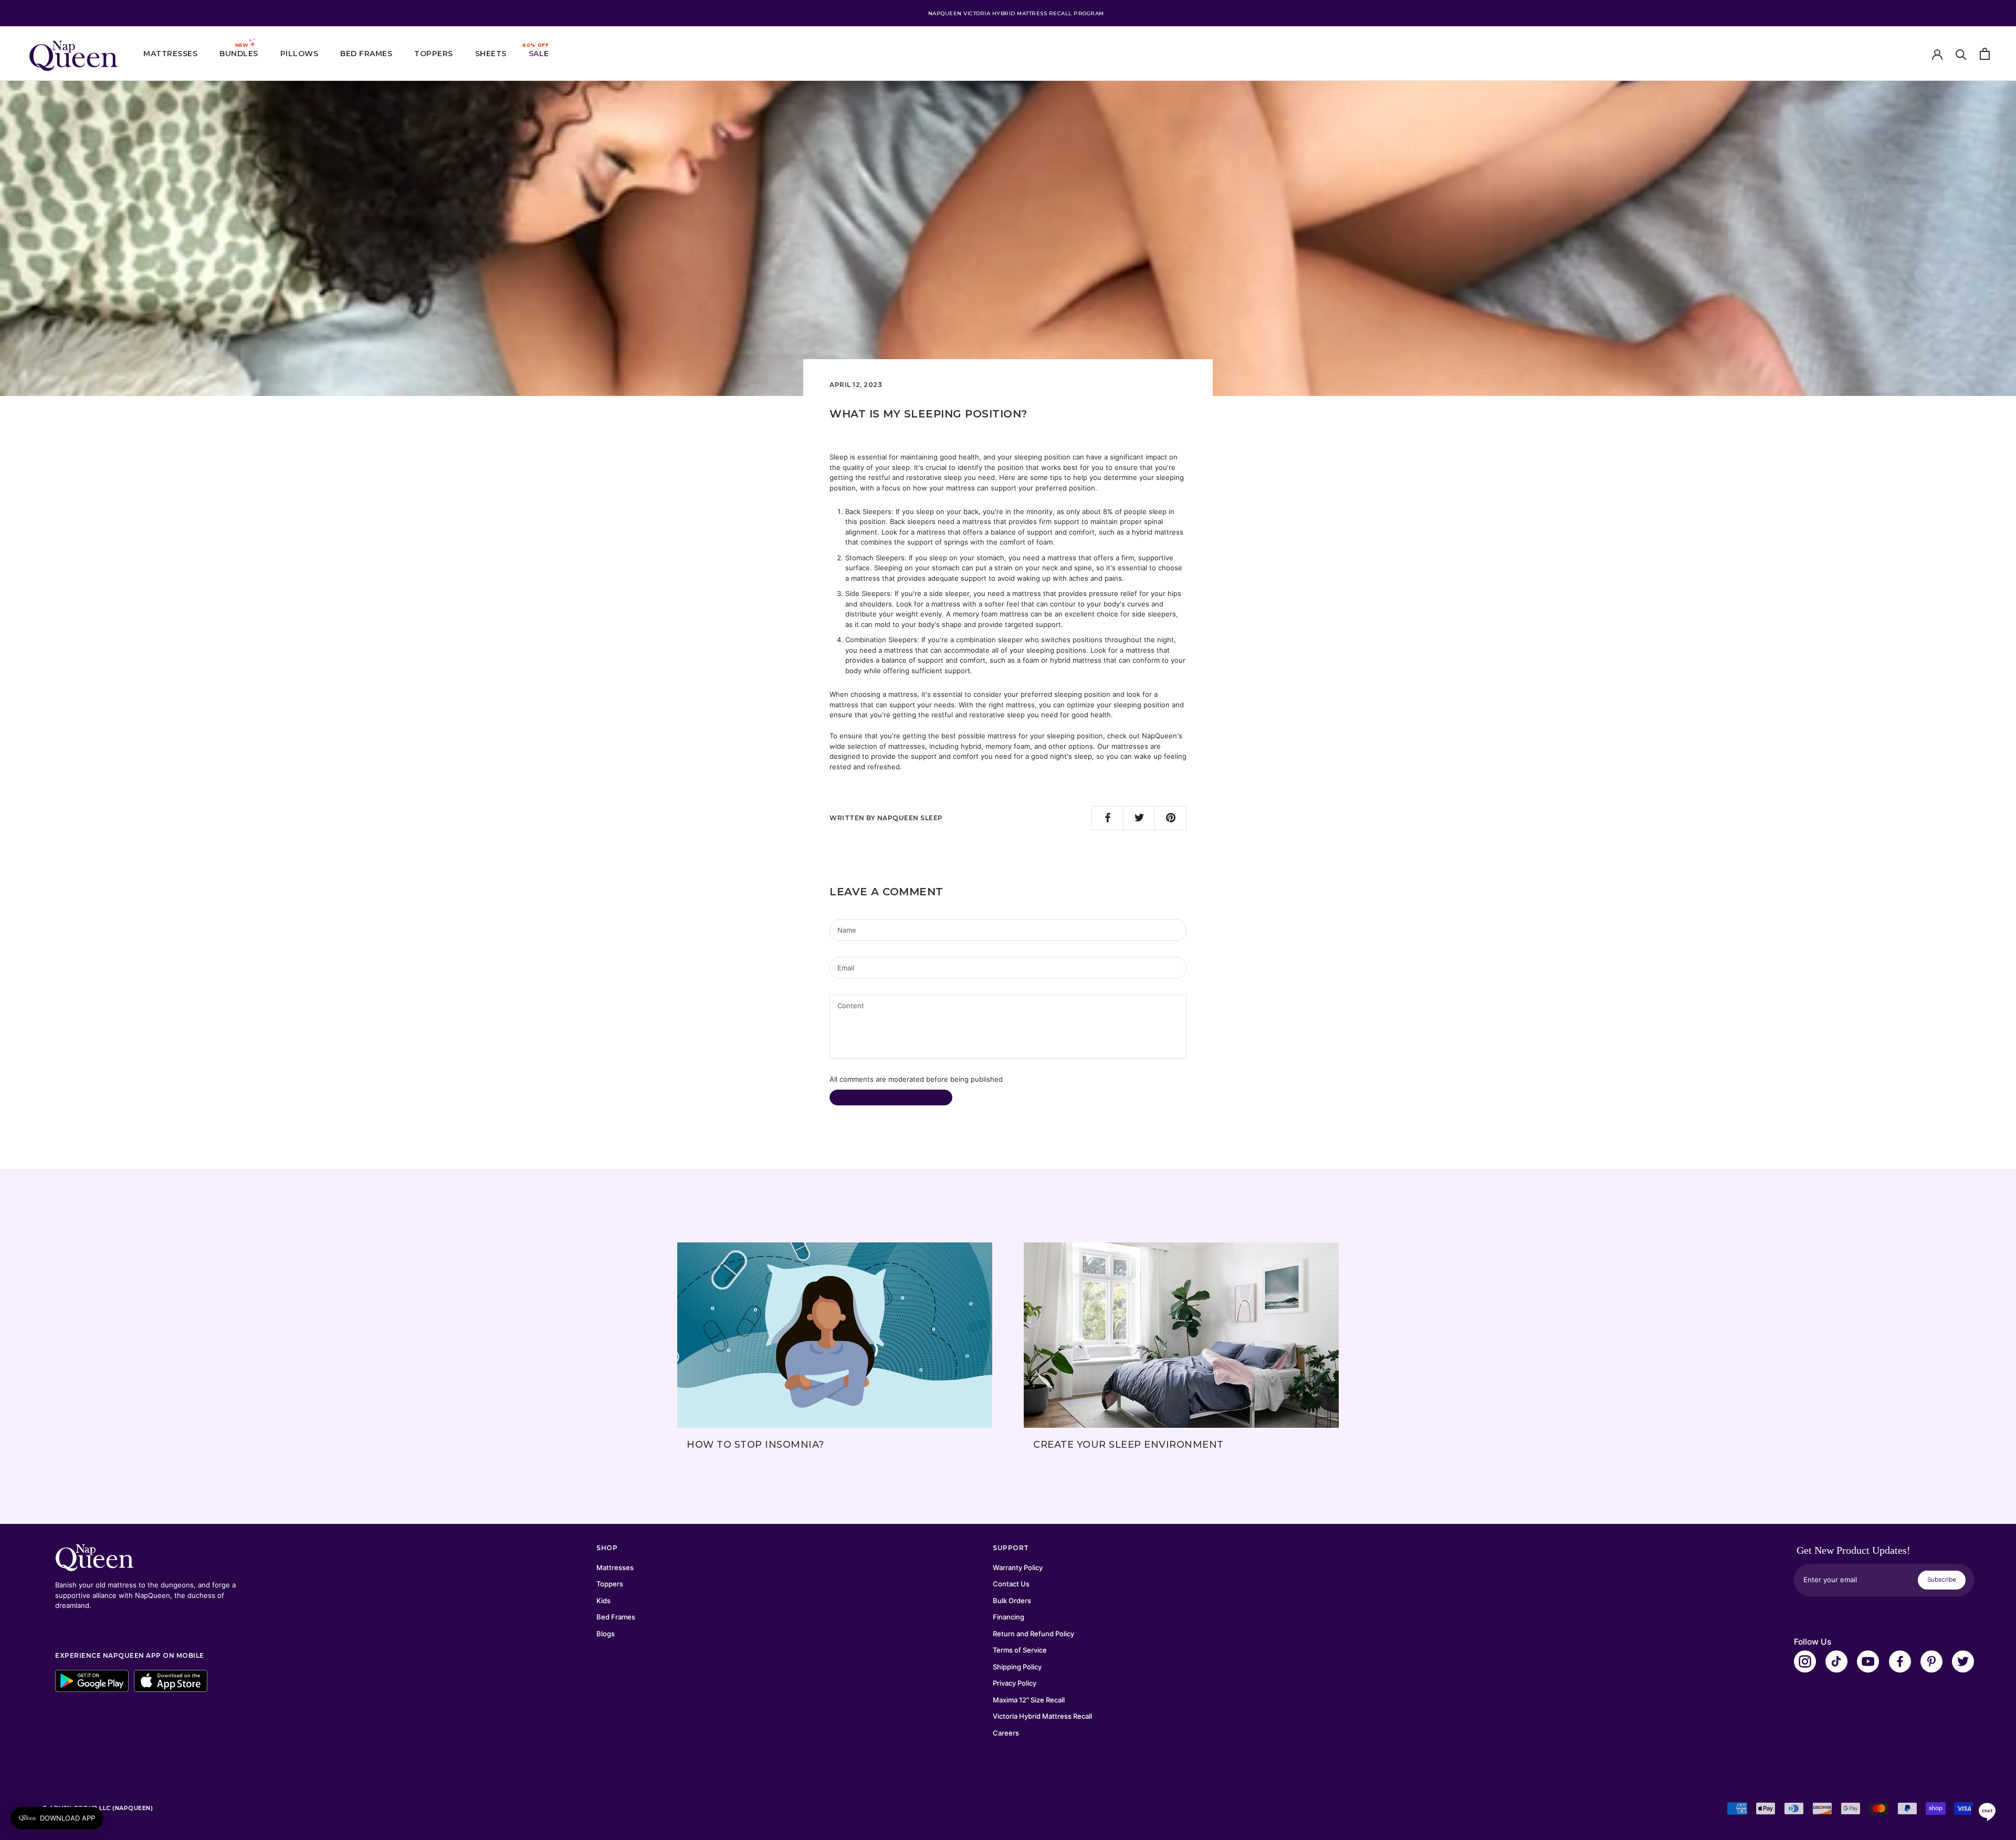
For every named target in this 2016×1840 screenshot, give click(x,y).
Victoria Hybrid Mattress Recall (1042, 1716)
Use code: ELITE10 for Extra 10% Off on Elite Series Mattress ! (1016, 13)
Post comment (891, 1097)
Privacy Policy (1015, 1683)
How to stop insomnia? (755, 1445)
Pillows (300, 54)
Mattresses (170, 54)
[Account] (1937, 54)
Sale (539, 54)
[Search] (1961, 54)
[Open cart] (1985, 54)
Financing (1009, 1617)
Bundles (239, 54)
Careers (1006, 1733)
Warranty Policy (1018, 1567)
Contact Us (1011, 1584)
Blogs (606, 1634)
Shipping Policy (1017, 1667)
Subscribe (1942, 1580)
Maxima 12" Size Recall (1029, 1700)
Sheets (491, 54)
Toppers (434, 54)
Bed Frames (366, 54)
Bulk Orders (1012, 1601)
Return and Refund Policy (1033, 1634)
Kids (603, 1601)
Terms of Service (1020, 1650)
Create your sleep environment (1128, 1445)
